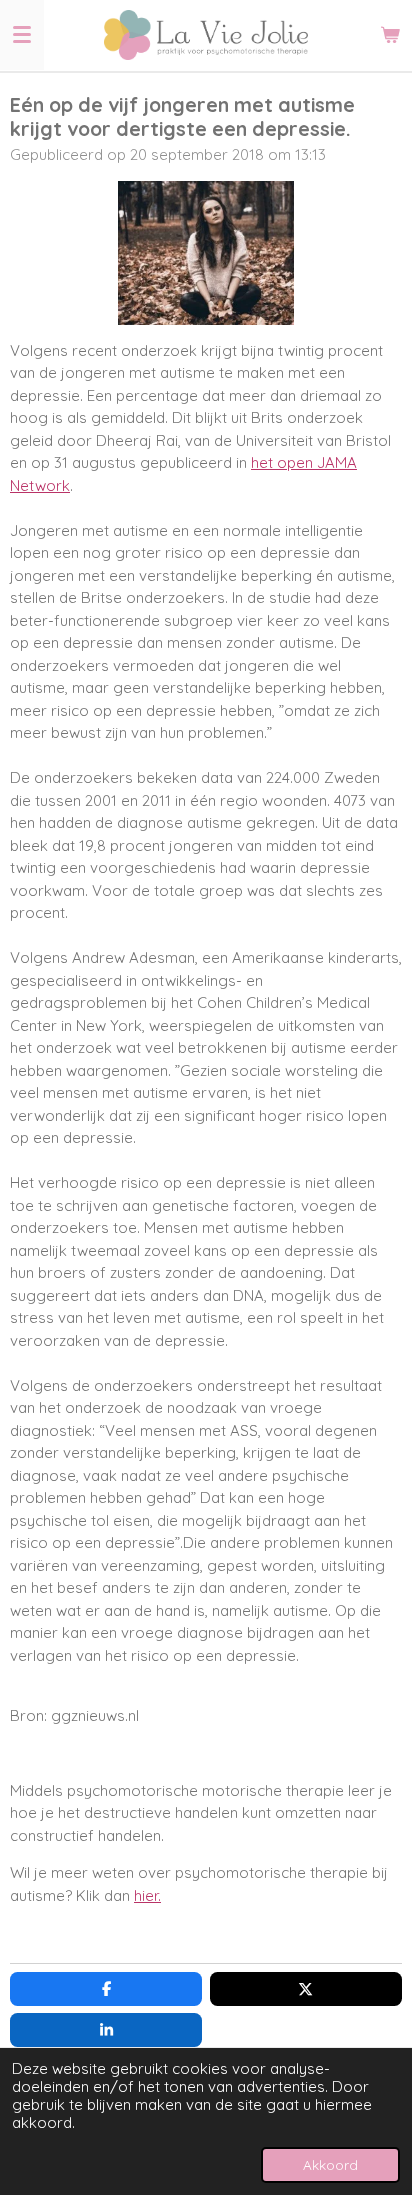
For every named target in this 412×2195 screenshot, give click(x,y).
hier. (147, 1895)
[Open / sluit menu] (22, 35)
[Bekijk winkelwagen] (390, 35)
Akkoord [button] (330, 2164)
